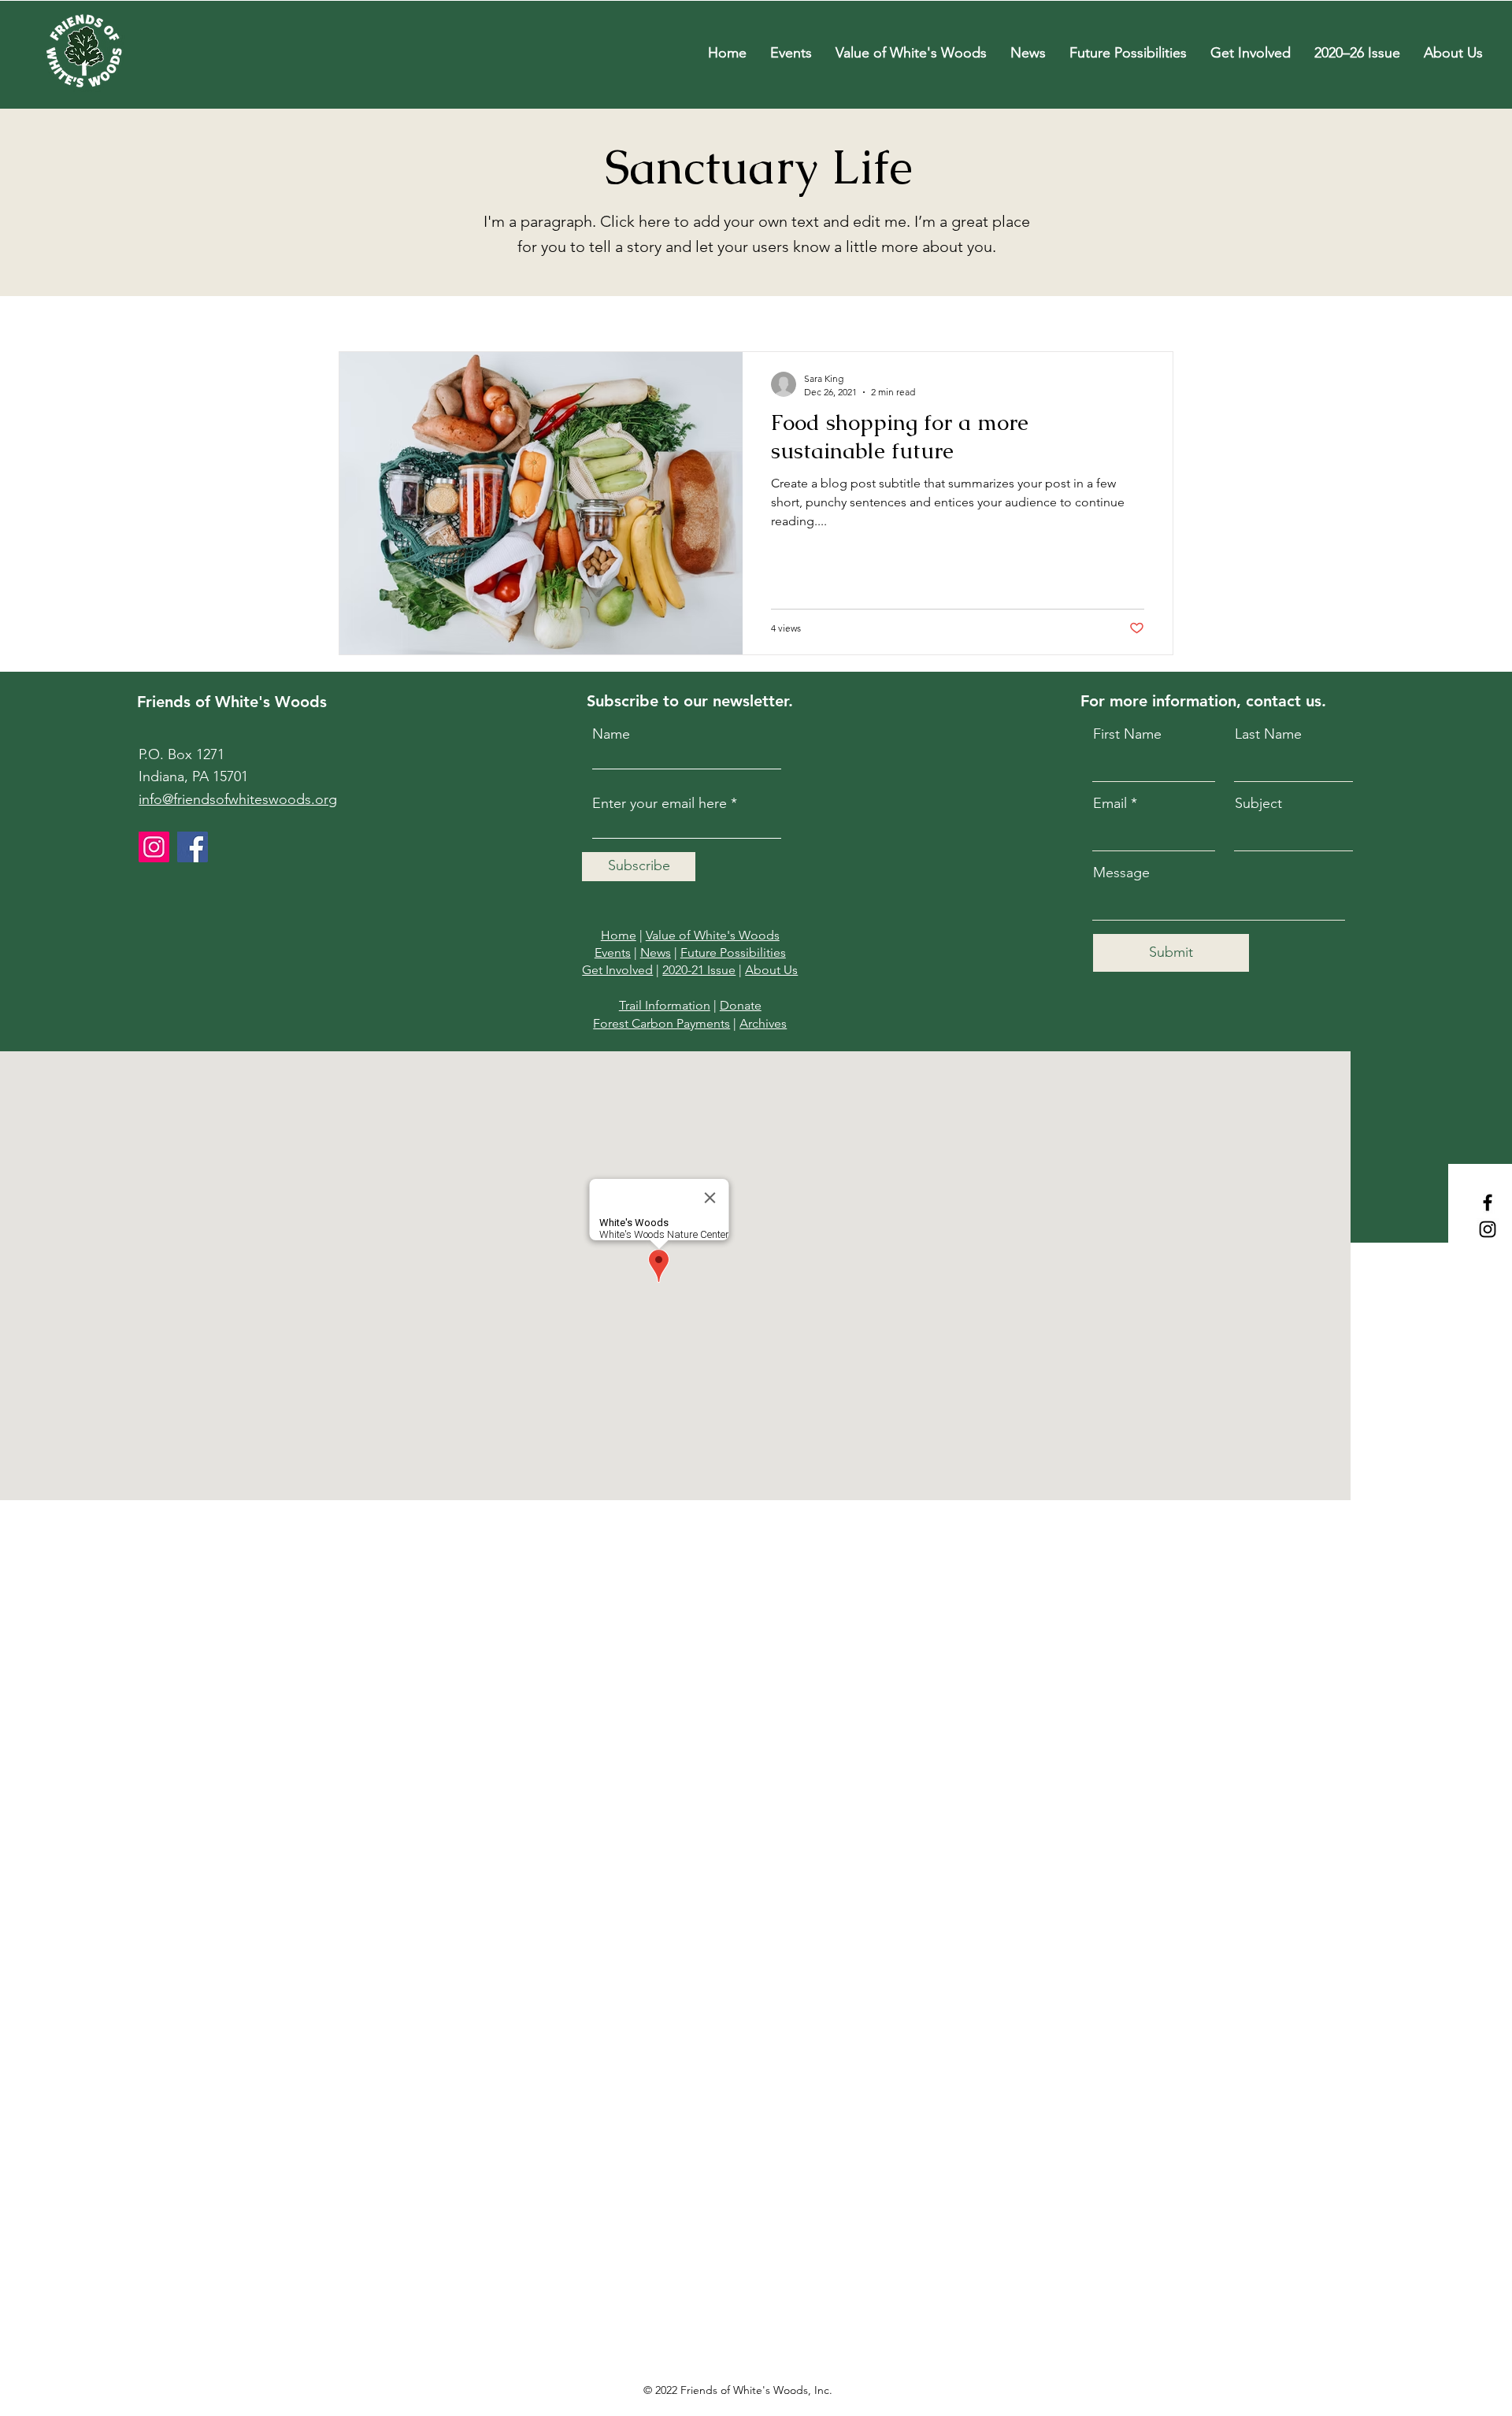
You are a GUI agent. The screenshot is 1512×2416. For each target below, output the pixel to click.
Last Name (1268, 734)
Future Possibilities (733, 952)
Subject (1258, 803)
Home (619, 935)
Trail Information (665, 1005)
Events (613, 952)
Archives (763, 1023)
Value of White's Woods (713, 935)
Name (611, 734)
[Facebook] (1488, 1202)
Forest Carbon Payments (661, 1023)
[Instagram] (1488, 1229)
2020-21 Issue (699, 970)
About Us (771, 970)
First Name (1127, 734)
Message (1121, 873)
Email (1110, 803)
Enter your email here (660, 803)
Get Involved (617, 970)
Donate (741, 1005)
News (656, 952)
